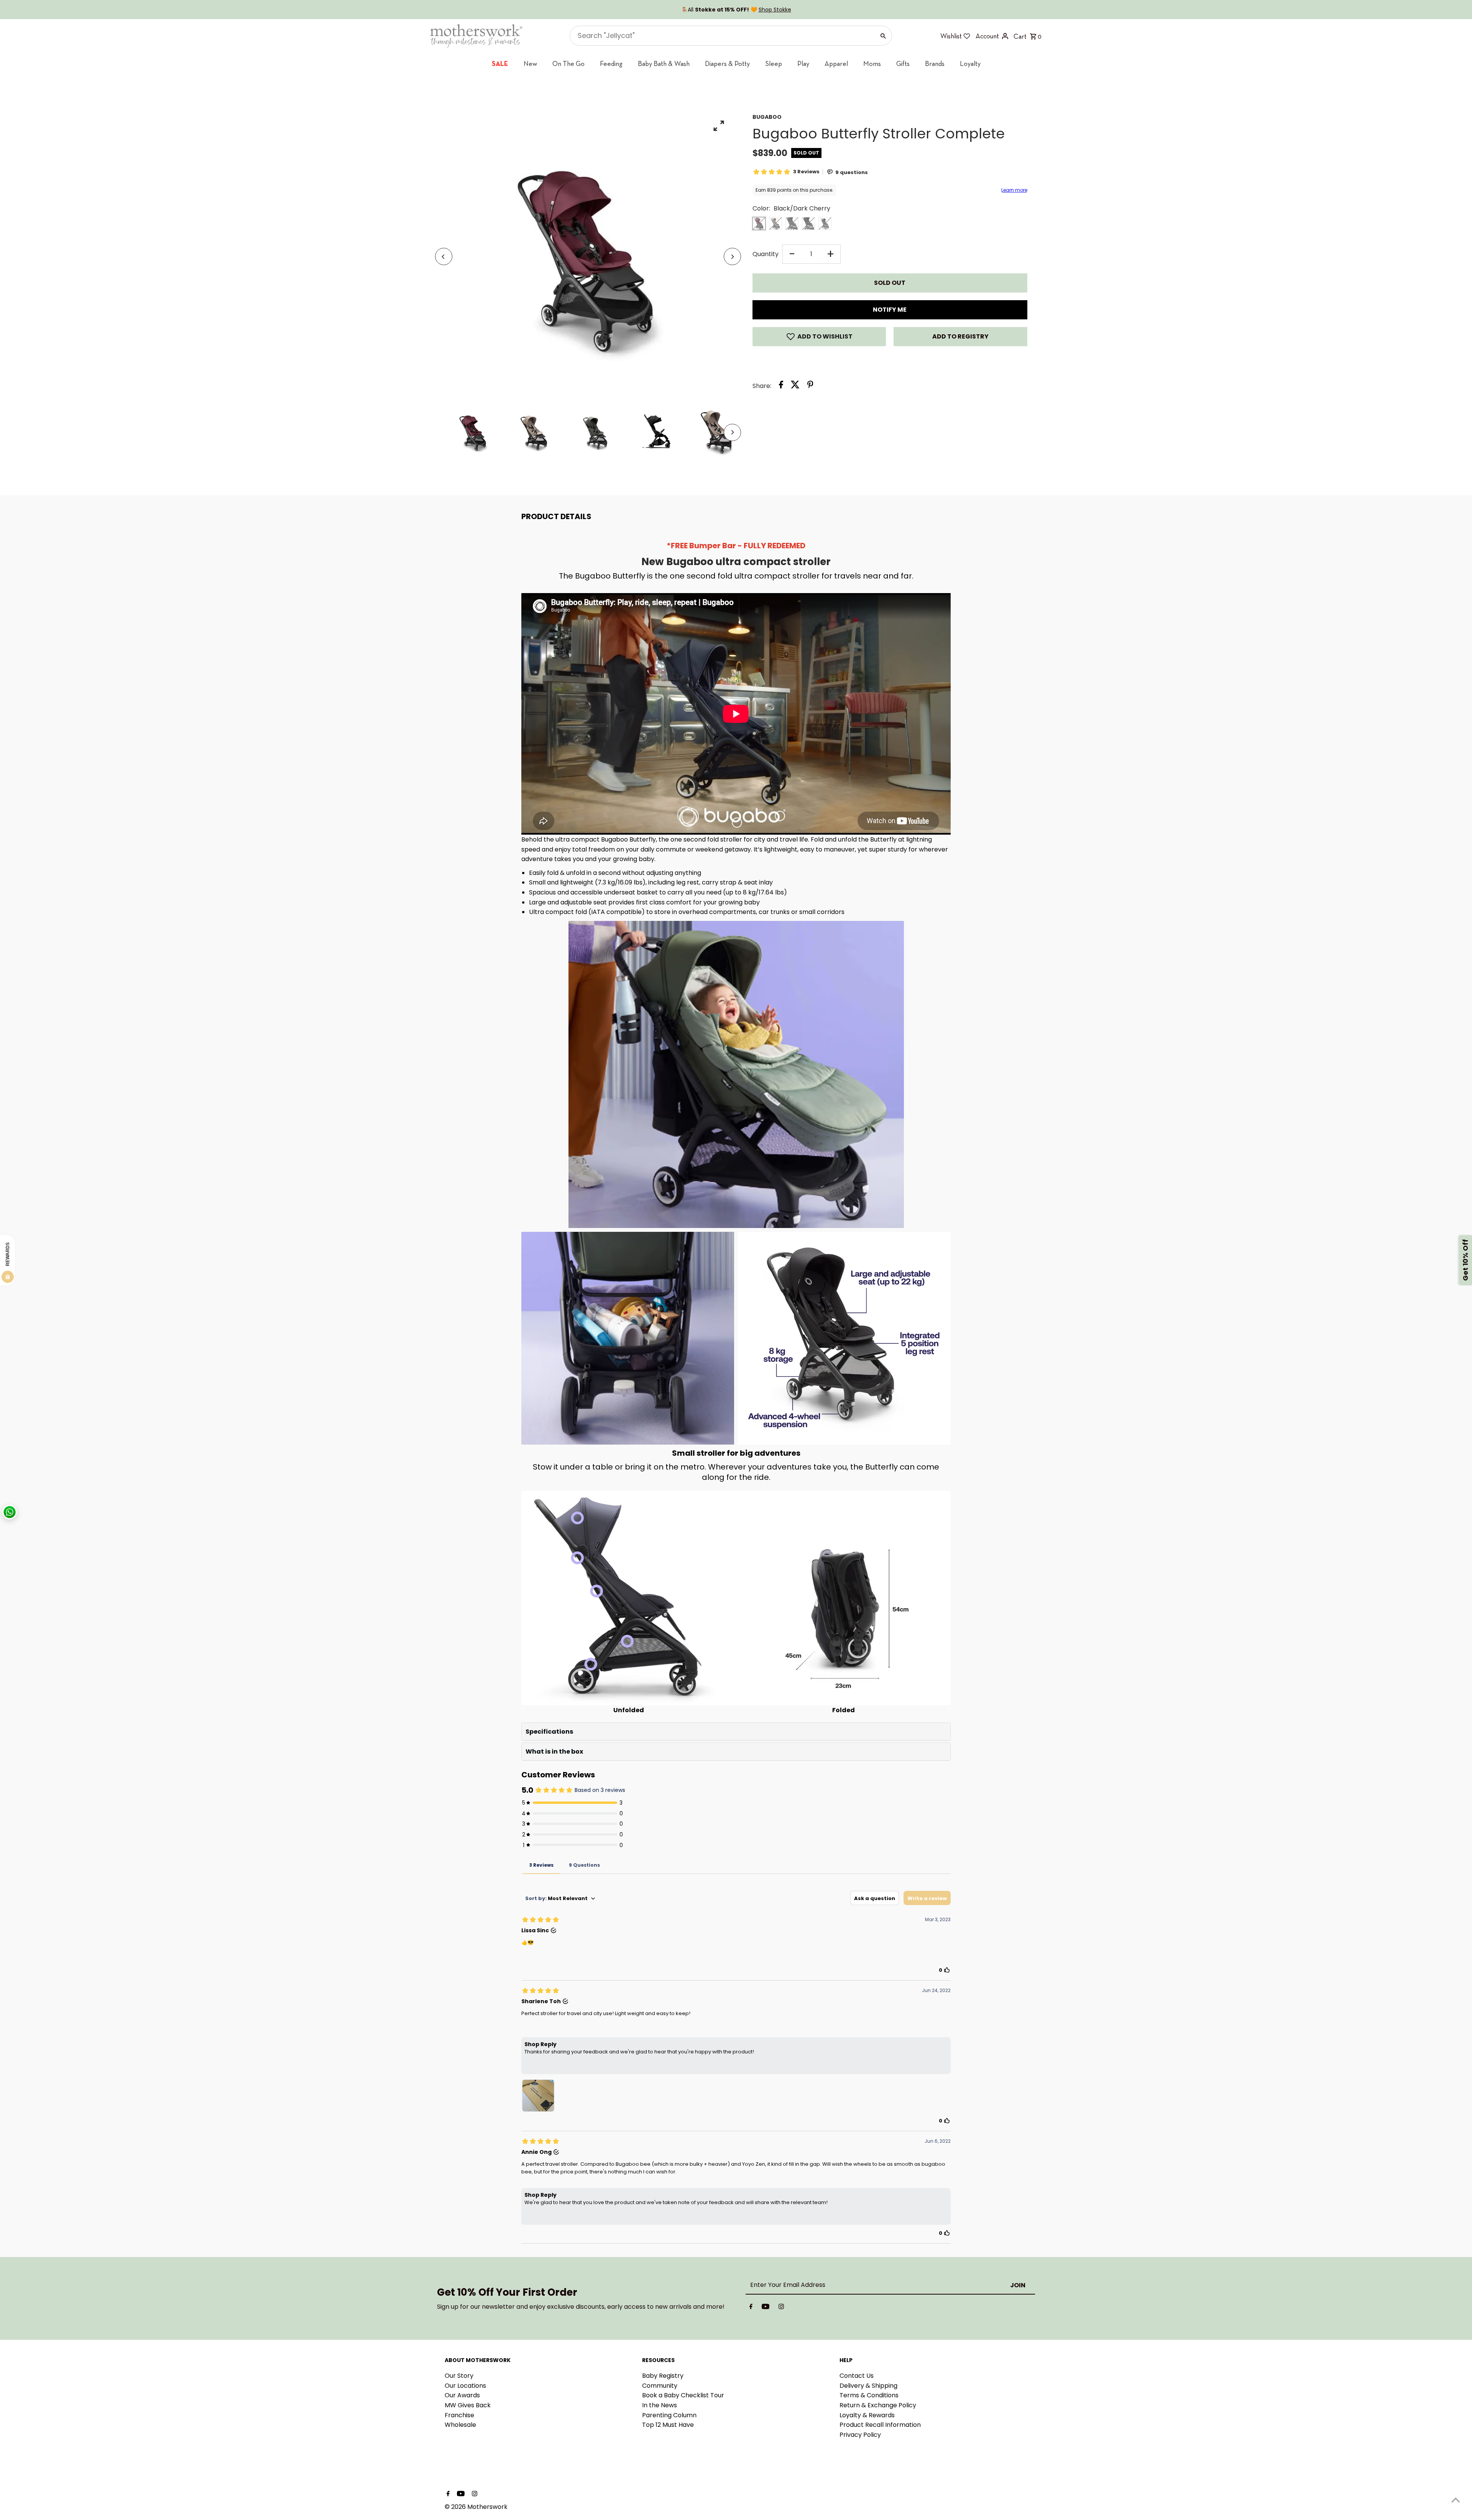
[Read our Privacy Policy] (719, 1348)
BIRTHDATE (658, 1271)
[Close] (830, 1161)
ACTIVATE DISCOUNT (684, 1309)
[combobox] (663, 1250)
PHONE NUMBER (664, 1233)
